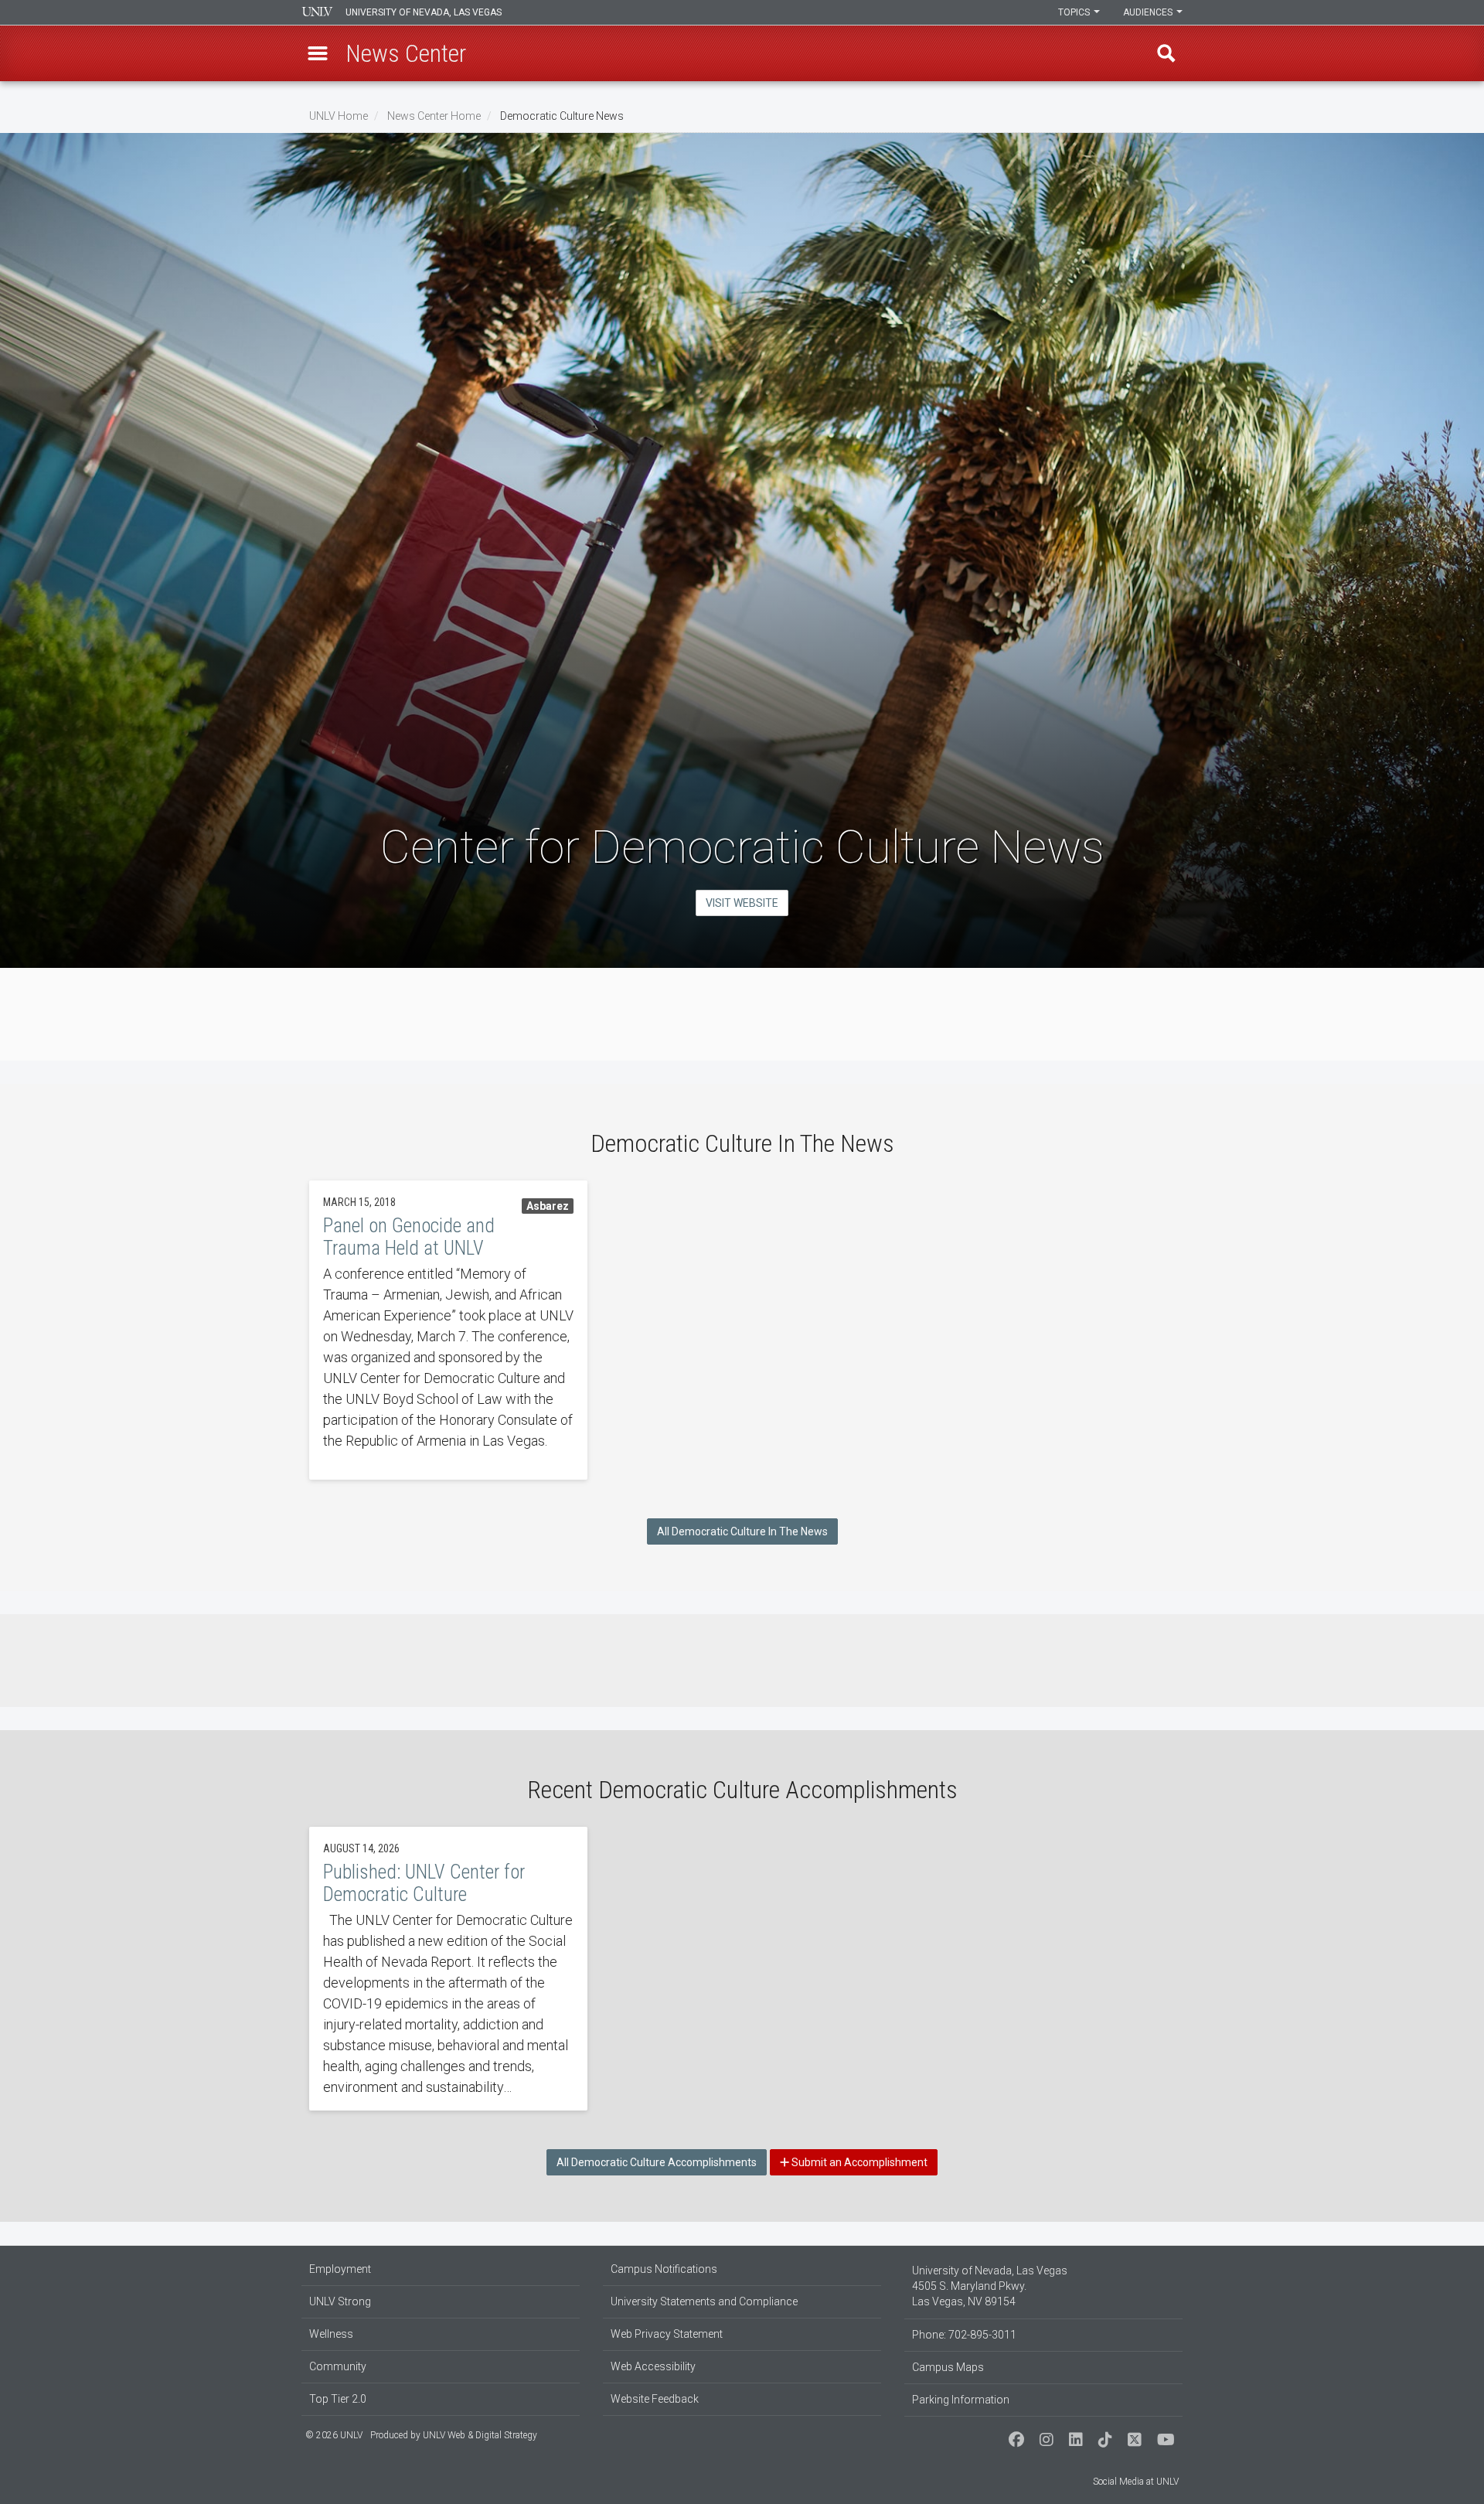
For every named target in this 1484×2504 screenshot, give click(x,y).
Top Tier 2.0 (338, 2399)
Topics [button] (1075, 12)
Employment (340, 2269)
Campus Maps (948, 2367)
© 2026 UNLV (334, 2435)
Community (338, 2366)
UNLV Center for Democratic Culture (448, 1969)
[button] (318, 53)
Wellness (331, 2334)
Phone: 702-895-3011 (964, 2335)
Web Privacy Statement (667, 2334)
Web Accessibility (653, 2366)
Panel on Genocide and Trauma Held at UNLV (448, 1330)
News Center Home (434, 116)
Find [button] (1166, 53)
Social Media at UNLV (1136, 2482)
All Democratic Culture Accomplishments (657, 2162)
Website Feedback (655, 2399)
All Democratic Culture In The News (742, 1531)
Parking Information (961, 2400)
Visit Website (742, 903)
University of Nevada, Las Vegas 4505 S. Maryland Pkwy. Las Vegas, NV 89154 (990, 2286)
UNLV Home (339, 116)
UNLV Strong (340, 2301)
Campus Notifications (664, 2269)
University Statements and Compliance (704, 2301)
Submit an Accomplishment (858, 2162)
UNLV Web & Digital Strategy (480, 2435)
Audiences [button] (1149, 12)
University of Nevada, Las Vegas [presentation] (424, 12)
